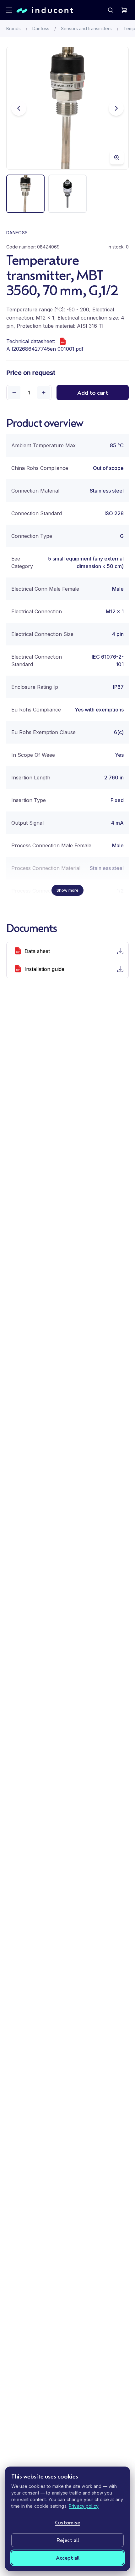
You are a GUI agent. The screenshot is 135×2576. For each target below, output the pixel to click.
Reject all (68, 2540)
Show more (67, 890)
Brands (13, 28)
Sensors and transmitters (86, 28)
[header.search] (111, 10)
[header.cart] (124, 10)
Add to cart (93, 393)
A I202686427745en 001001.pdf (45, 349)
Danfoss (41, 28)
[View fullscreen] (117, 158)
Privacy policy (84, 2506)
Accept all (68, 2558)
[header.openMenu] (9, 10)
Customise (67, 2522)
